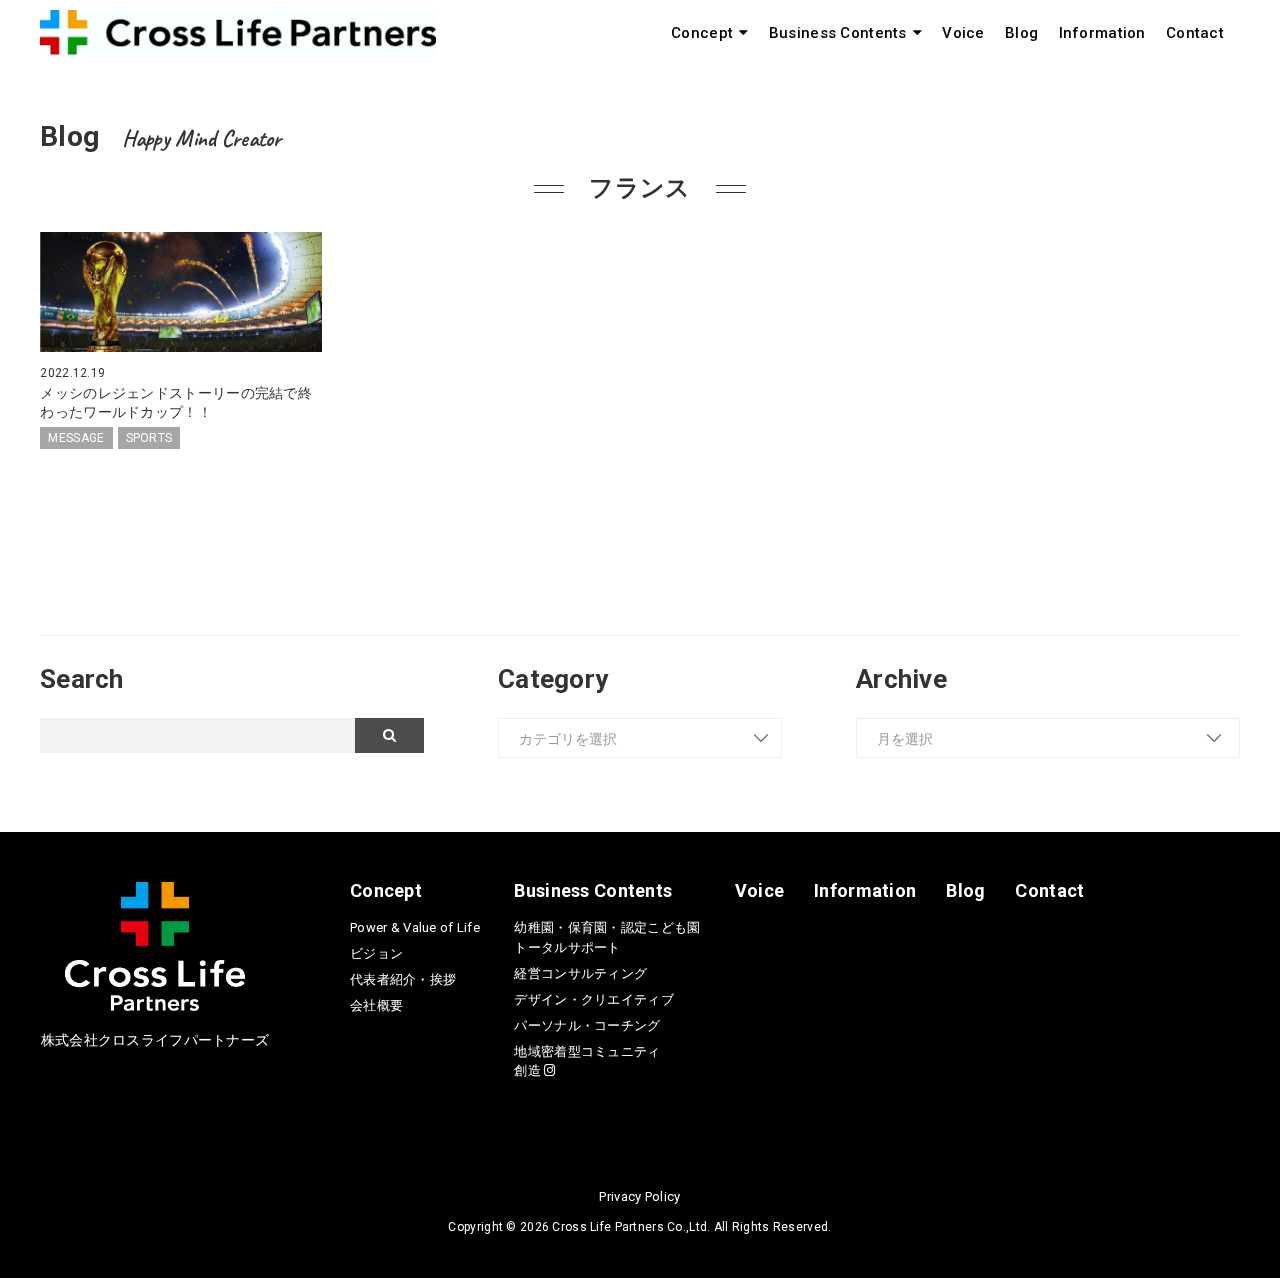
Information (1102, 33)
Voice (963, 33)
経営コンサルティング (580, 973)
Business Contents (838, 33)
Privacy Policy (639, 1196)
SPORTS (149, 438)
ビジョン (376, 953)
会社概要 (376, 1005)
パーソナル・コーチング (587, 1025)
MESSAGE (76, 438)
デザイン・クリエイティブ (593, 999)
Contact (1195, 33)
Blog (1021, 33)
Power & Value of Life (415, 927)
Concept (702, 33)
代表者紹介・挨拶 (403, 979)
